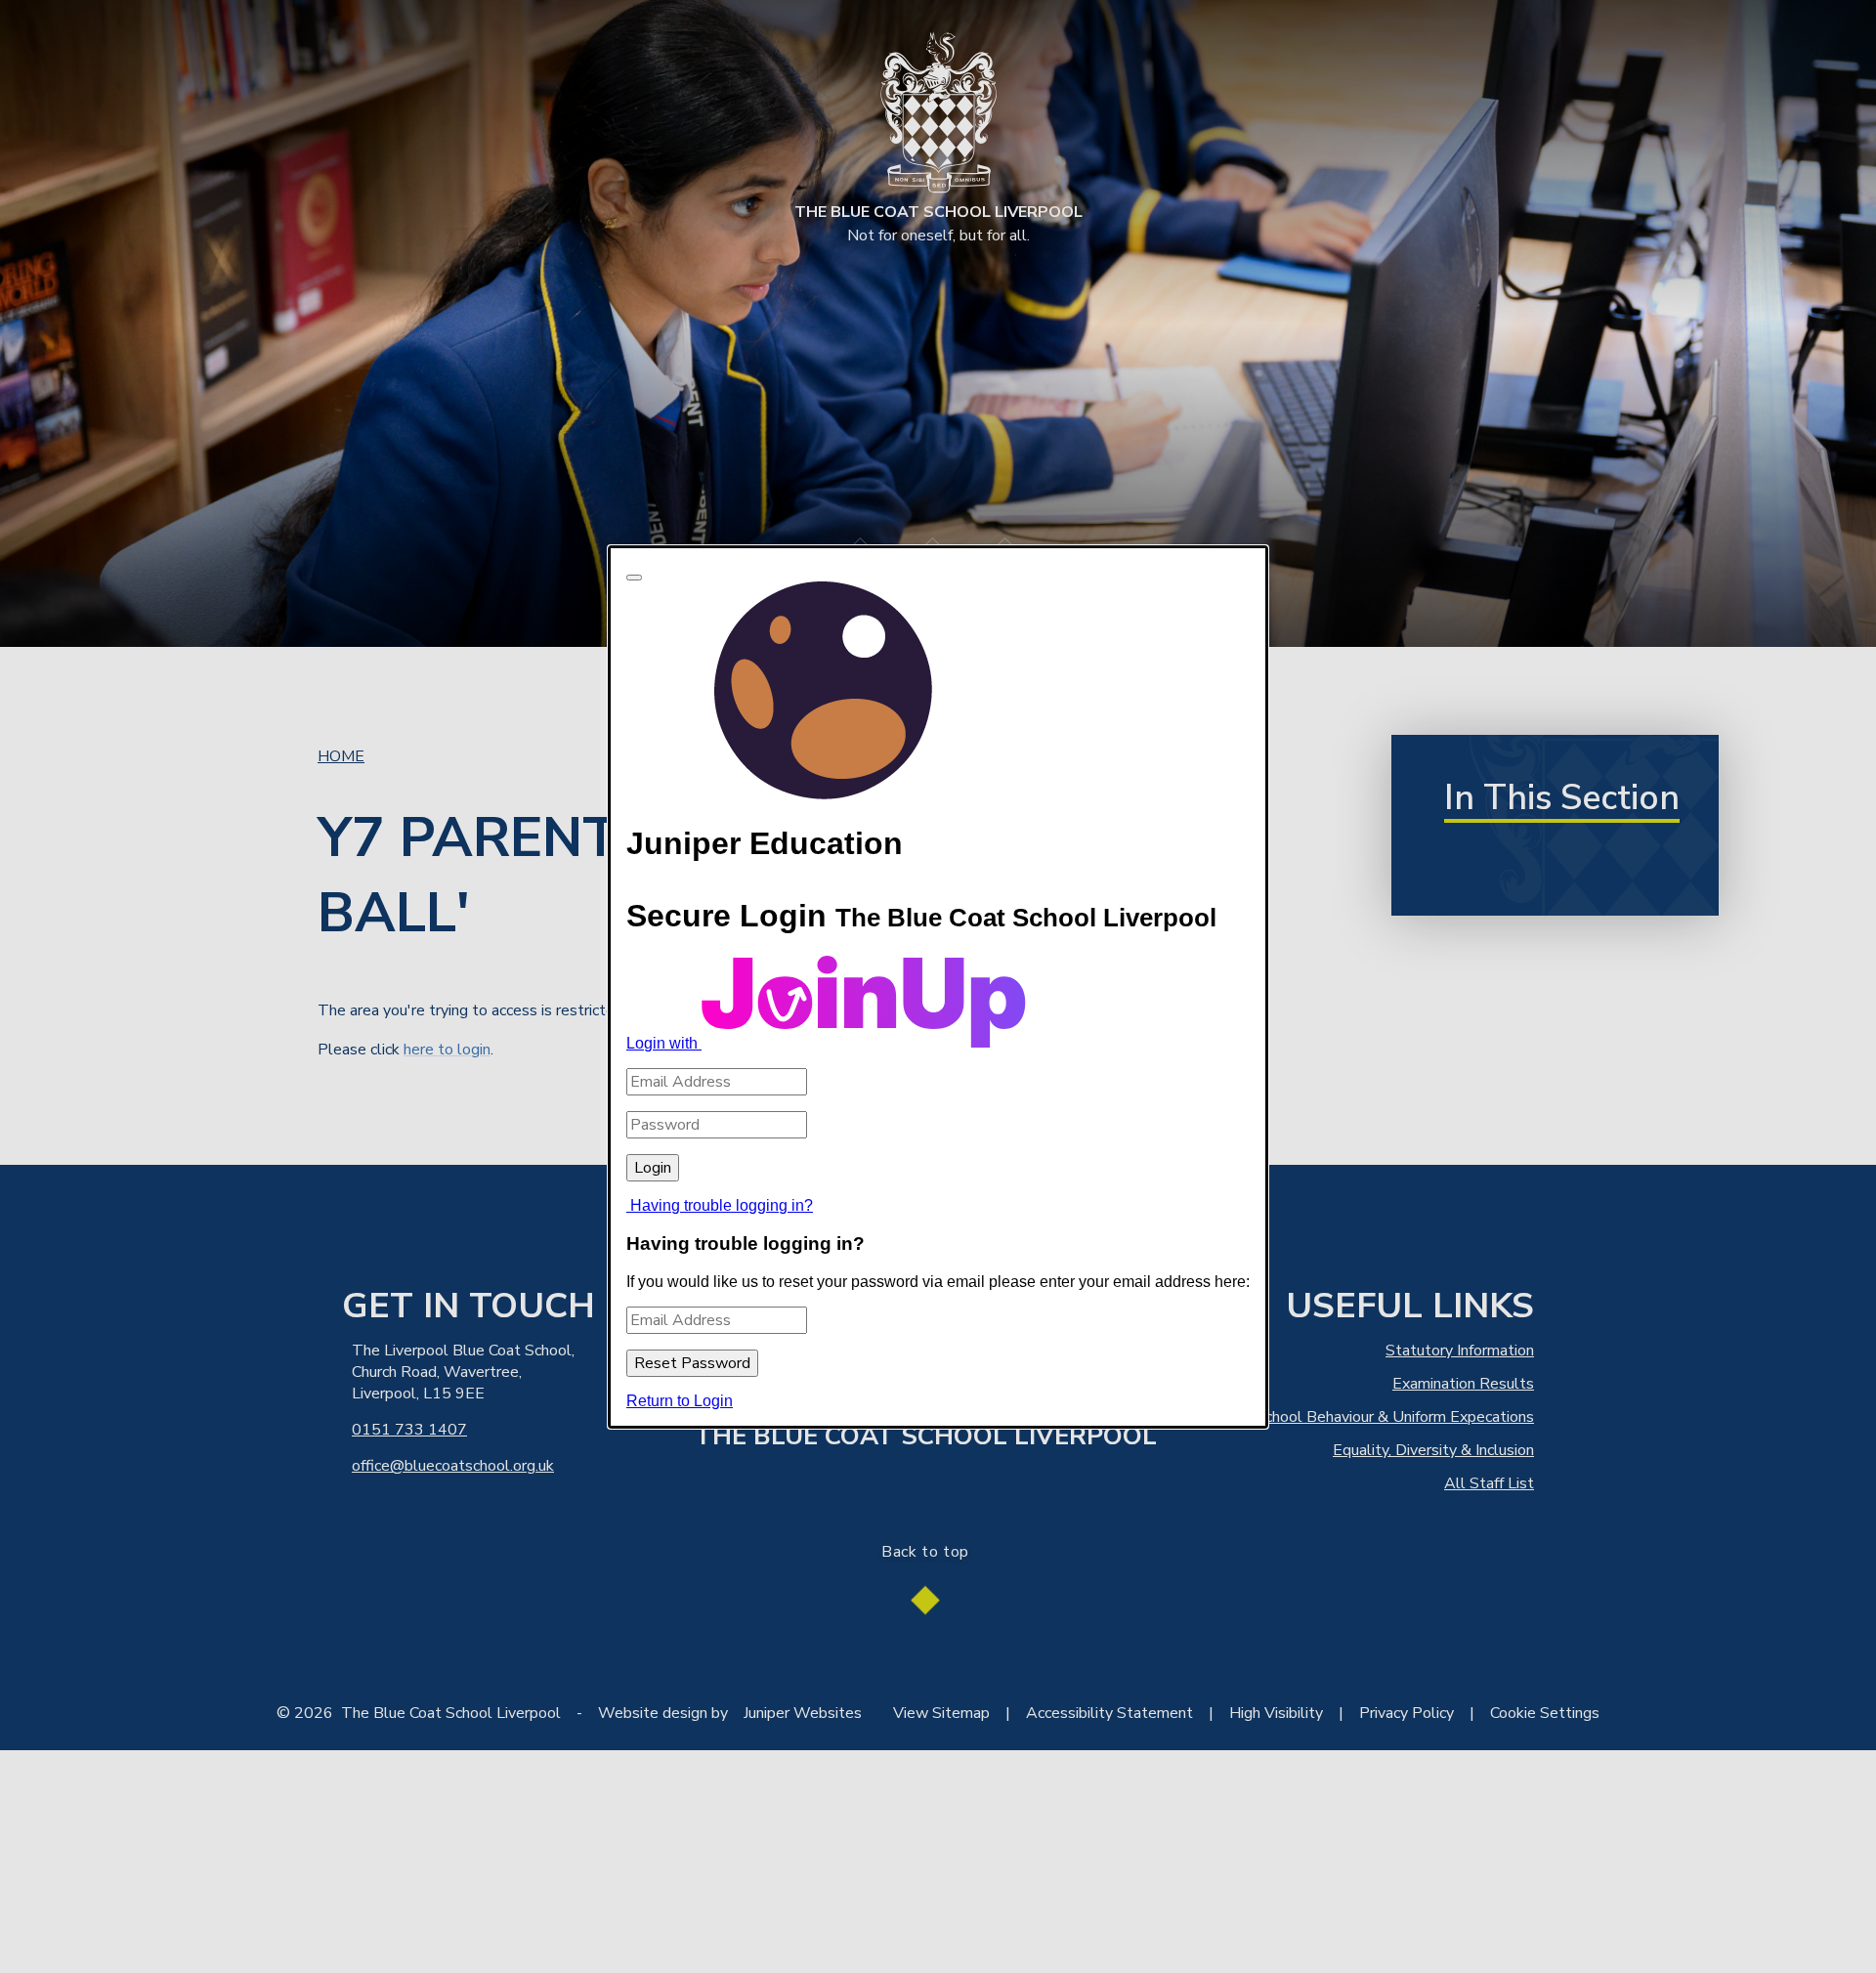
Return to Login (680, 1400)
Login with (664, 1043)
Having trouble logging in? (722, 1205)
